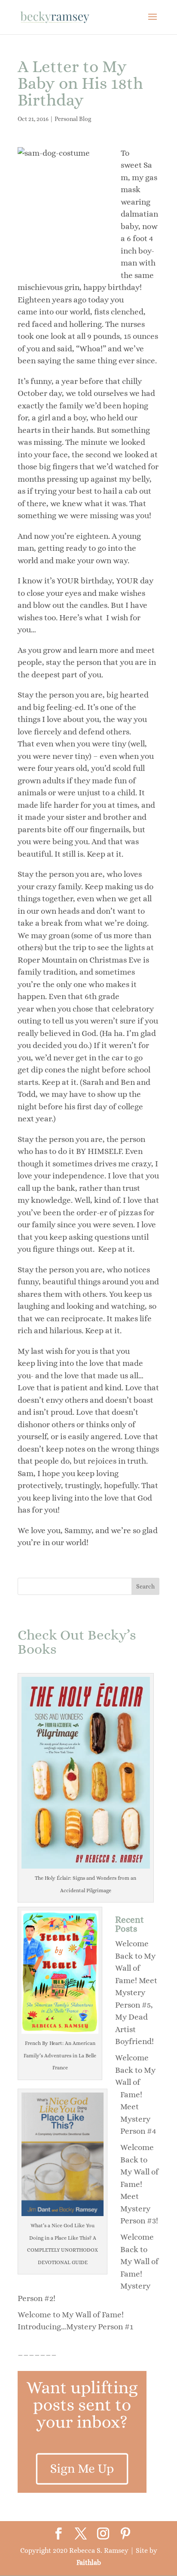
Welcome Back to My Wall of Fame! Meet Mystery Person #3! (139, 2184)
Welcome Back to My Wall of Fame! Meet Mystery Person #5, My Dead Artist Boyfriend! (136, 1992)
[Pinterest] (125, 2534)
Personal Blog (73, 119)
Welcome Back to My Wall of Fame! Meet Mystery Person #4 (136, 2094)
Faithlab (89, 2562)
